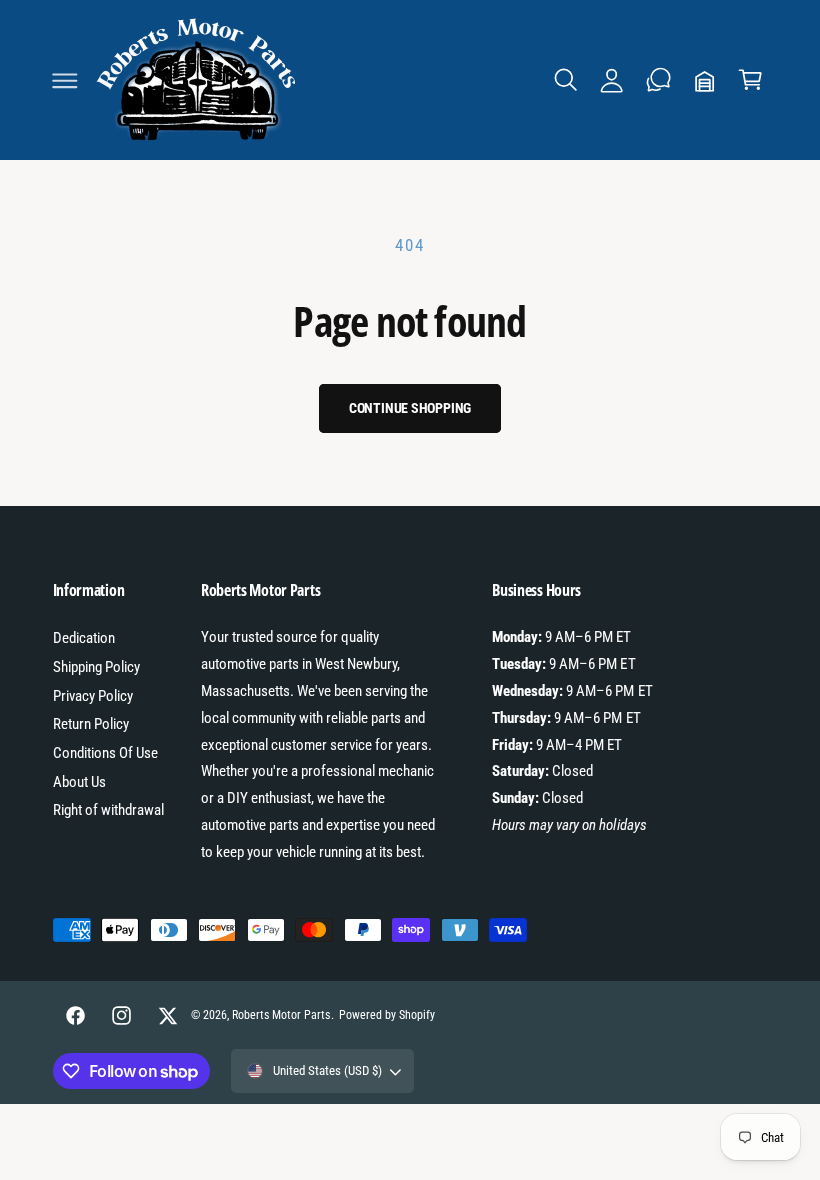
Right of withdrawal (108, 810)
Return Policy (91, 724)
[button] (65, 80)
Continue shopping (410, 408)
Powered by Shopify (387, 1015)
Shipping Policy (96, 667)
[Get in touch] (658, 80)
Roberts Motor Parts (281, 1015)
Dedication (84, 638)
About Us (79, 782)
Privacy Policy (93, 696)
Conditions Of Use (105, 753)
